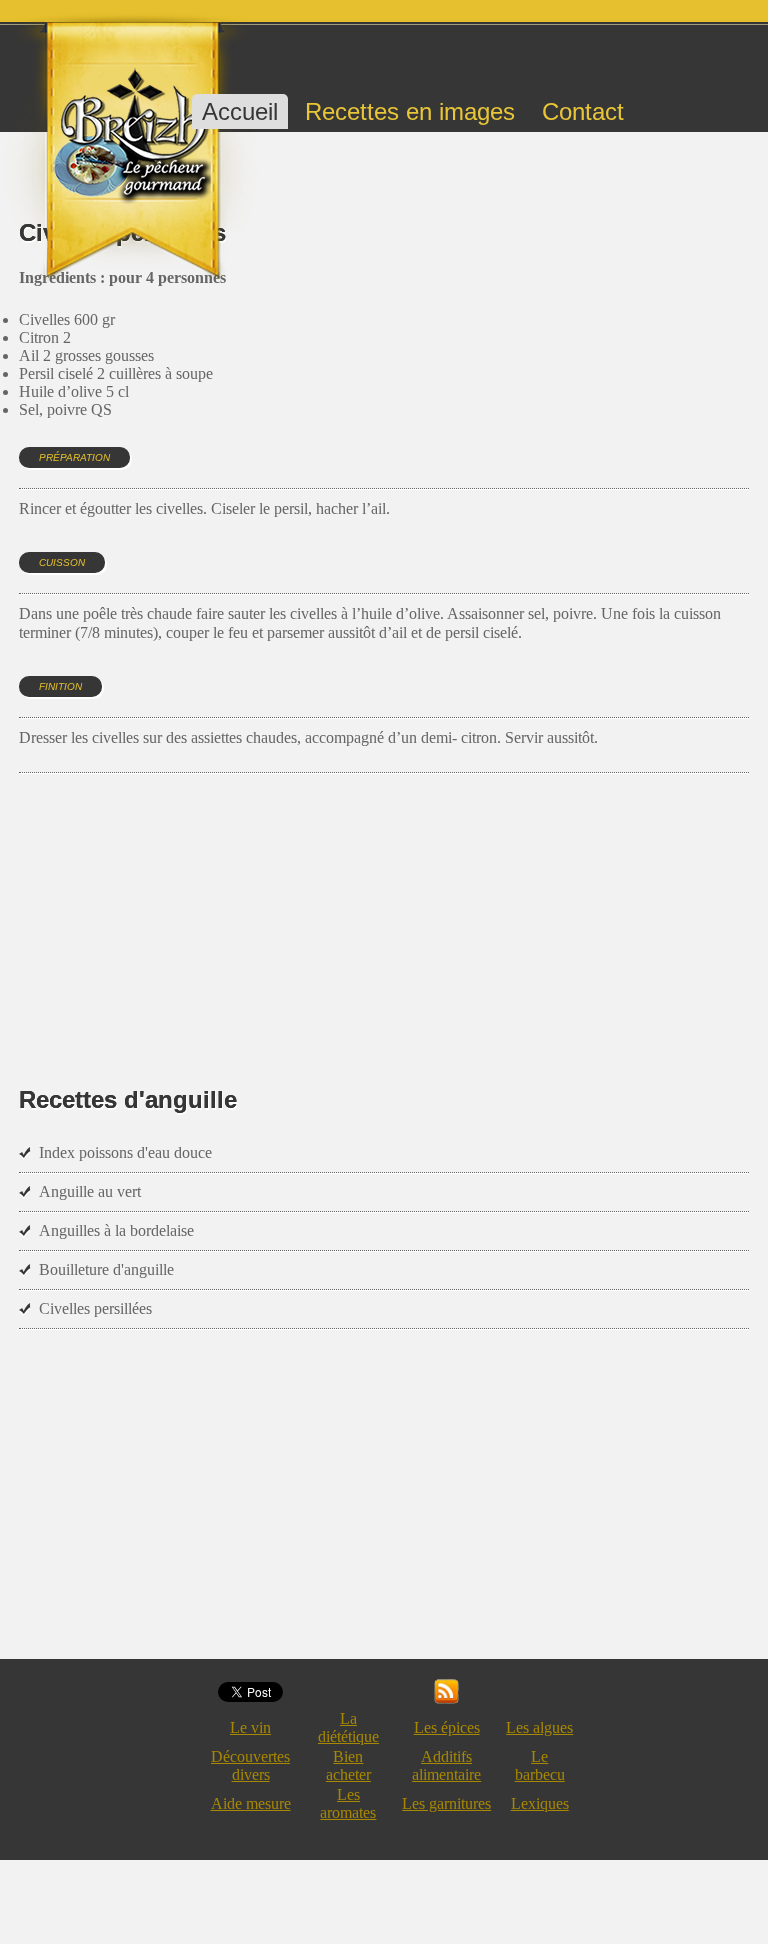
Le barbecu (540, 1765)
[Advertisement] (383, 900)
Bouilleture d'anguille (106, 1269)
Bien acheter (348, 1765)
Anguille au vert (90, 1191)
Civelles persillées (95, 1308)
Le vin (250, 1727)
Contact (583, 111)
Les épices (447, 1727)
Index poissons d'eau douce (125, 1152)
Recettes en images (410, 111)
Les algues (539, 1727)
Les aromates (348, 1803)
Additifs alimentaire (446, 1765)
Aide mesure (251, 1803)
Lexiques (540, 1803)
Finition (60, 686)
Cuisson (62, 562)
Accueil (240, 111)
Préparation (74, 457)
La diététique (348, 1727)
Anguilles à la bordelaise (116, 1230)
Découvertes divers (250, 1765)
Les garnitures (446, 1803)
